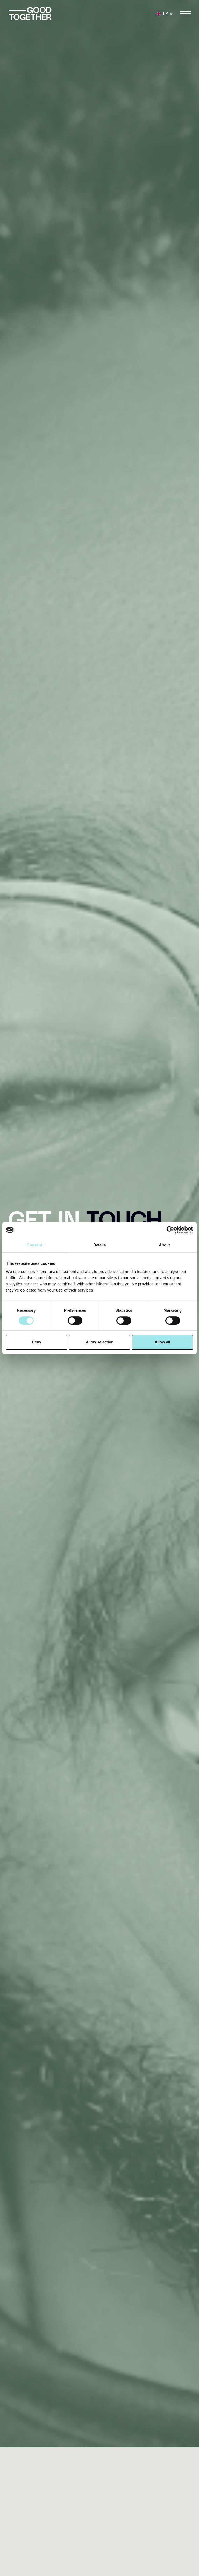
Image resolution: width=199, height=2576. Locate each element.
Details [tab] (100, 1245)
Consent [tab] (34, 1245)
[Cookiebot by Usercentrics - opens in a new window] (170, 1230)
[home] (30, 14)
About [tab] (165, 1245)
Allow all (162, 1342)
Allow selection (100, 1342)
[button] (165, 14)
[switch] (75, 1321)
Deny (37, 1342)
